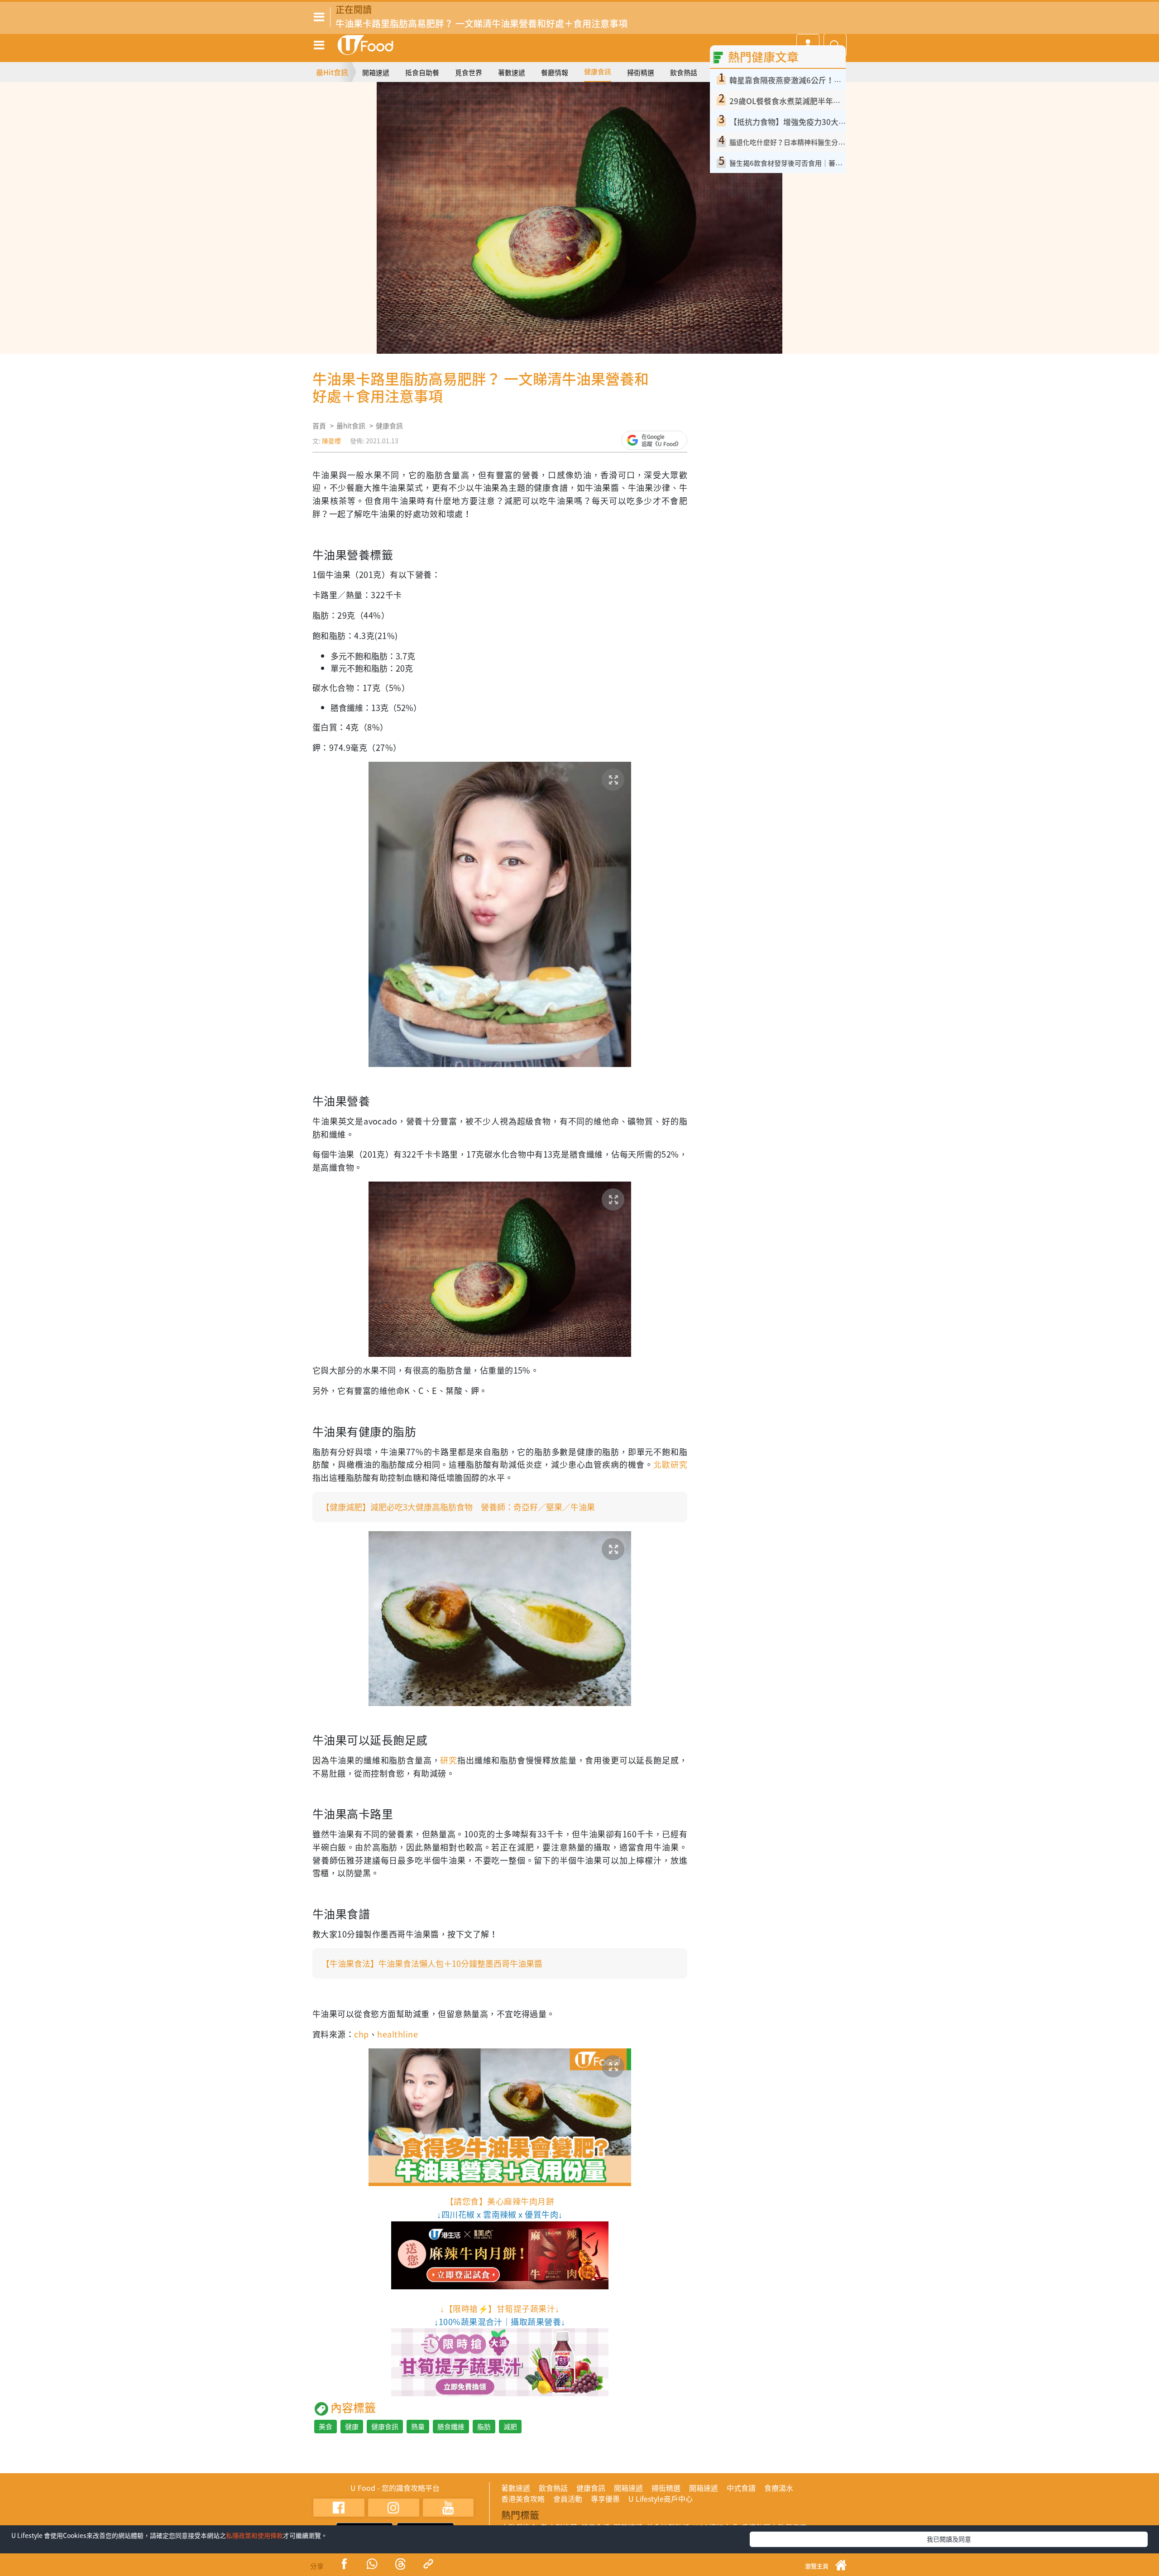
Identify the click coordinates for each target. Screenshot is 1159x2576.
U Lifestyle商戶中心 (661, 2499)
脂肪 (484, 2427)
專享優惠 (605, 2499)
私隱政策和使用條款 (254, 2535)
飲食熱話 (684, 72)
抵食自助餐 (422, 72)
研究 (449, 1760)
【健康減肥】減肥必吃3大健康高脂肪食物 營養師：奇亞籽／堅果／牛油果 (458, 1507)
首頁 (319, 426)
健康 (352, 2427)
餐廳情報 (555, 72)
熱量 (418, 2427)
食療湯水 (779, 2488)
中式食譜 (741, 2488)
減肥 (510, 2427)
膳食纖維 (451, 2427)
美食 (326, 2427)
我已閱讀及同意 (949, 2539)
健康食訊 (598, 72)
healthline (398, 2034)
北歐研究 (670, 1464)
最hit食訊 (351, 426)
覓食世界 (469, 72)
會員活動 (568, 2499)
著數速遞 (512, 72)
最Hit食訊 (332, 72)
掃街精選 (641, 72)
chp (361, 2034)
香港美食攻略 (523, 2499)
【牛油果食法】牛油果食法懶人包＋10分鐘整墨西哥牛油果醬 (432, 1963)
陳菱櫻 (331, 441)
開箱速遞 (376, 72)
